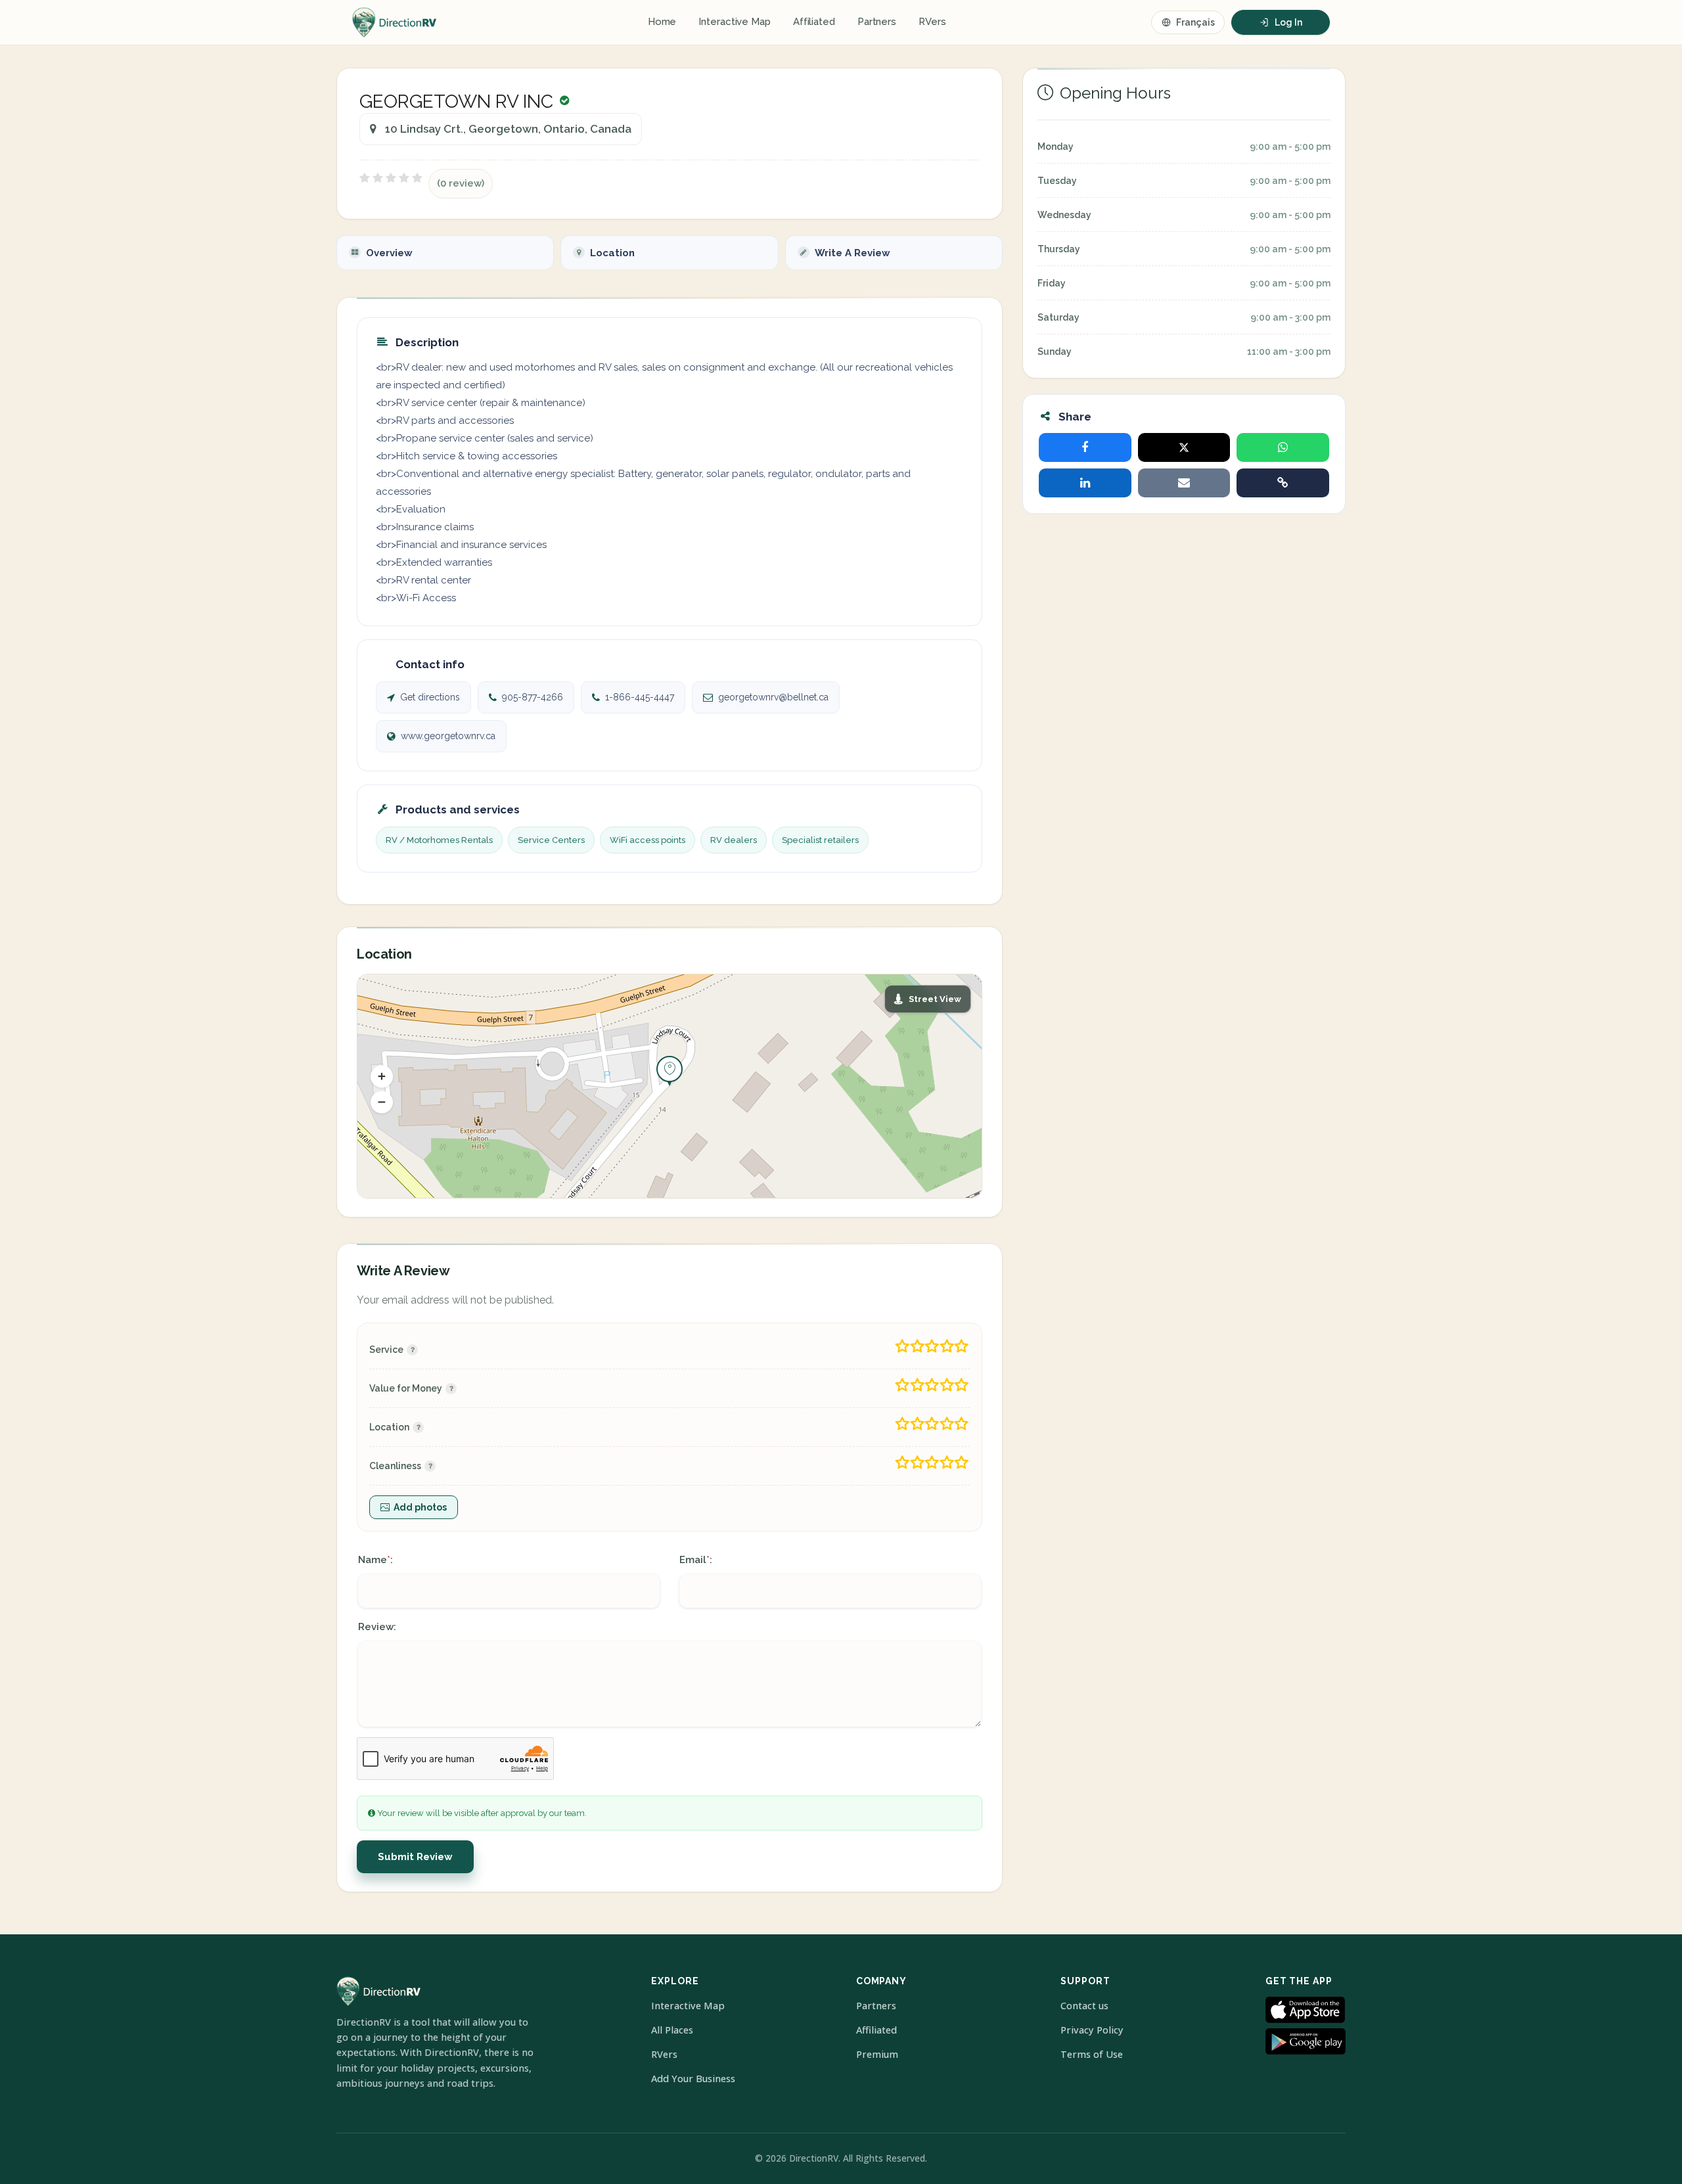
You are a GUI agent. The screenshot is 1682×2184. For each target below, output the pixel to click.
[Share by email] (1184, 483)
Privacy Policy (1092, 2030)
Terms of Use (1092, 2054)
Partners (877, 22)
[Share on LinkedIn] (1085, 483)
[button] (382, 1076)
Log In (1288, 22)
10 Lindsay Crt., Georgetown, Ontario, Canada (508, 129)
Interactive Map (735, 22)
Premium (877, 2054)
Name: (375, 1560)
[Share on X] (1184, 447)
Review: (377, 1627)
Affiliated (814, 22)
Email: (696, 1560)
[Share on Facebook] (1085, 447)
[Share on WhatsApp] (1283, 447)
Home (662, 22)
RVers (932, 22)
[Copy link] (1283, 483)
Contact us (1084, 2006)
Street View (935, 999)
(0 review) (461, 183)
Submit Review (415, 1857)
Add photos (420, 1507)
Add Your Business (693, 2079)
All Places (672, 2030)
